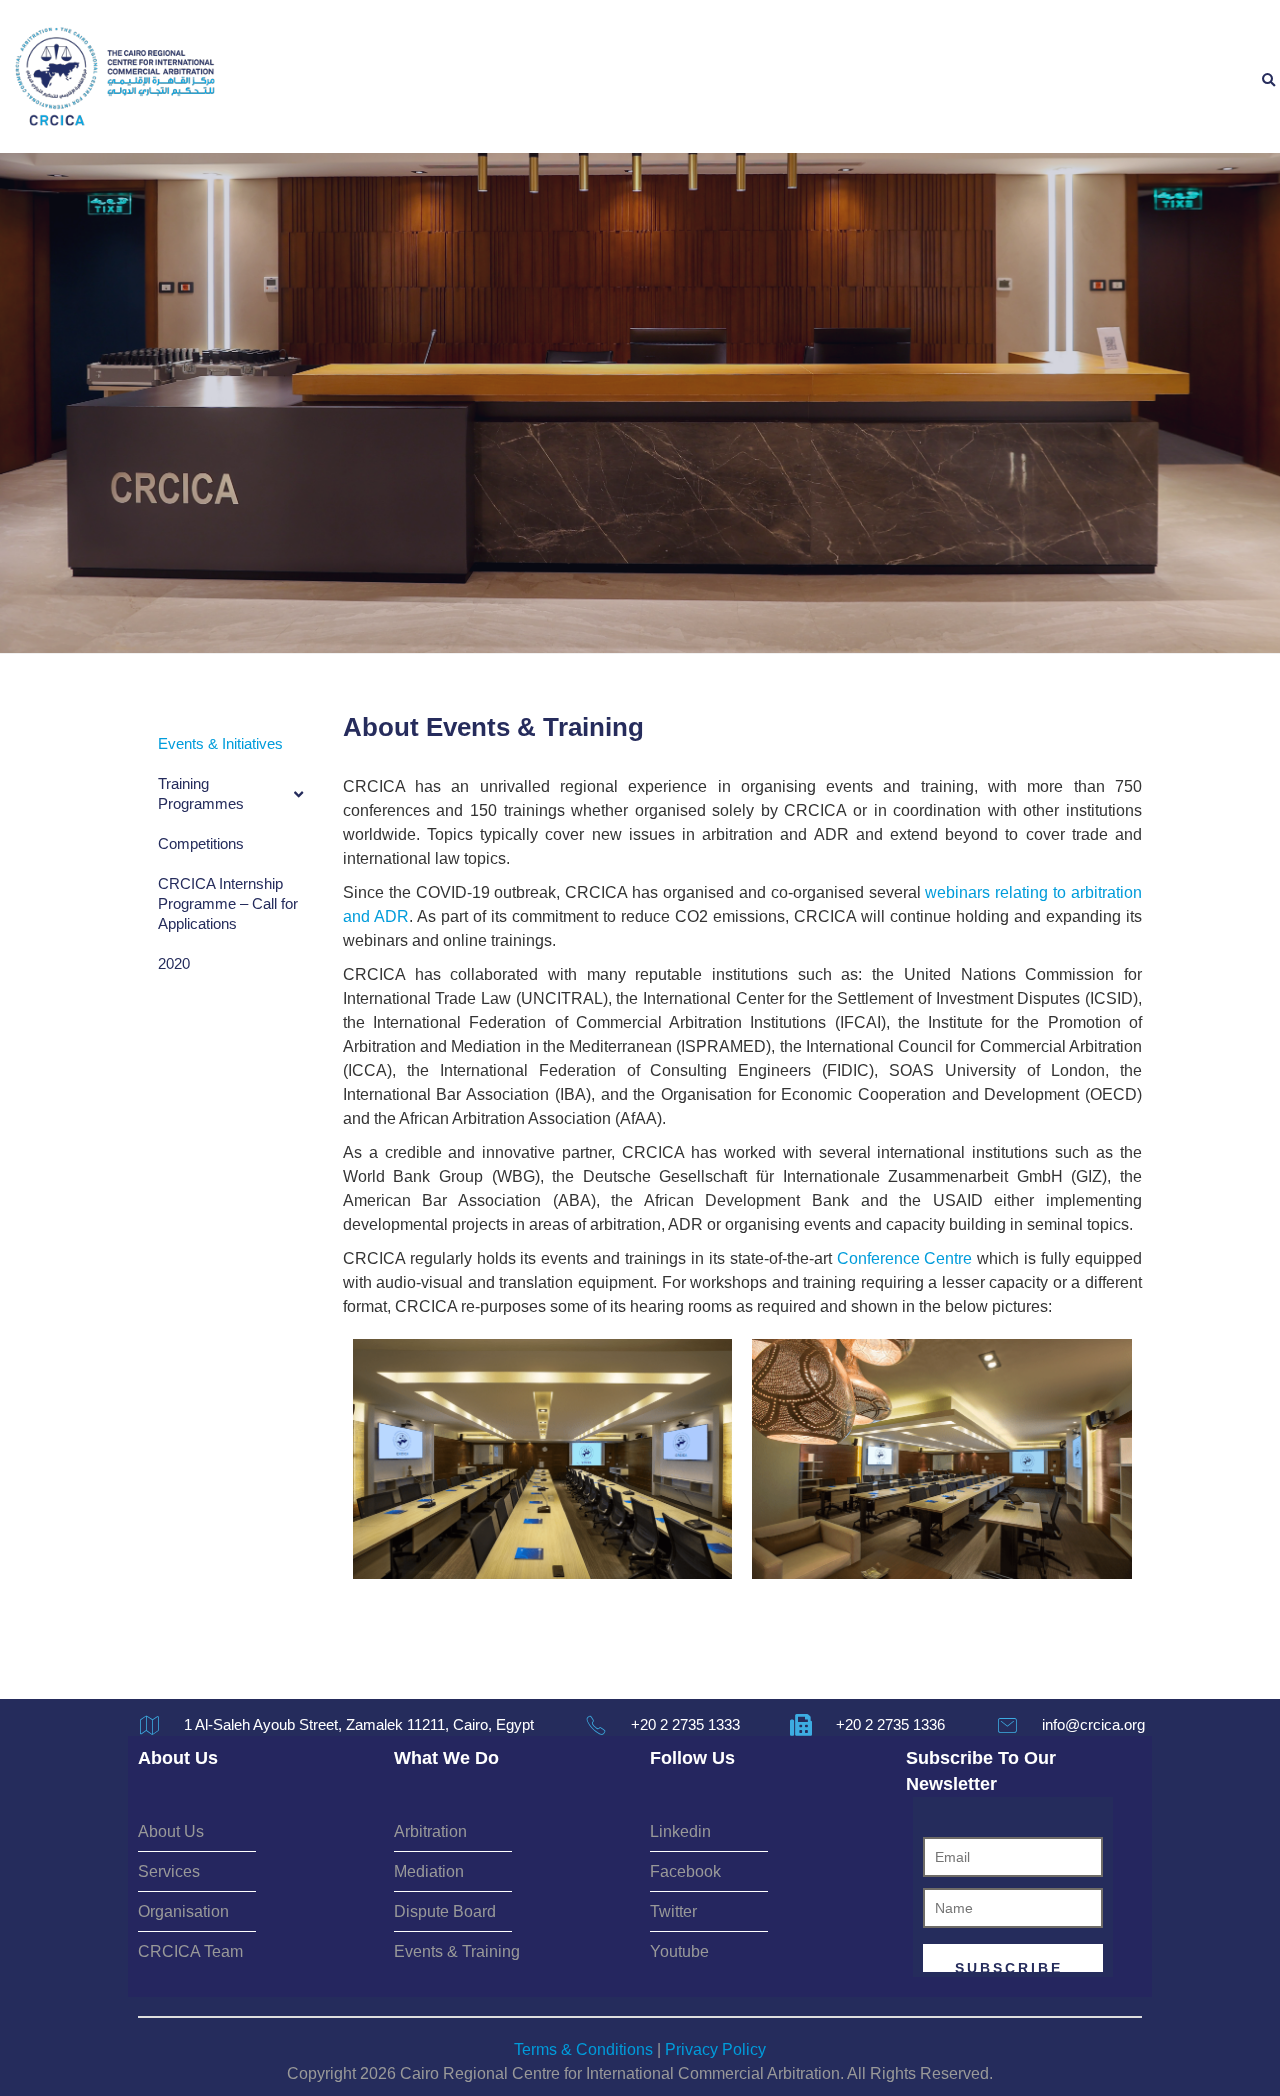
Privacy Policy (715, 2049)
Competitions (201, 843)
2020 (174, 963)
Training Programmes (201, 793)
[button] (1268, 81)
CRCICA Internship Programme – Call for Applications (228, 903)
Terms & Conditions (583, 2049)
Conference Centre (905, 1258)
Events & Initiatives (220, 743)
